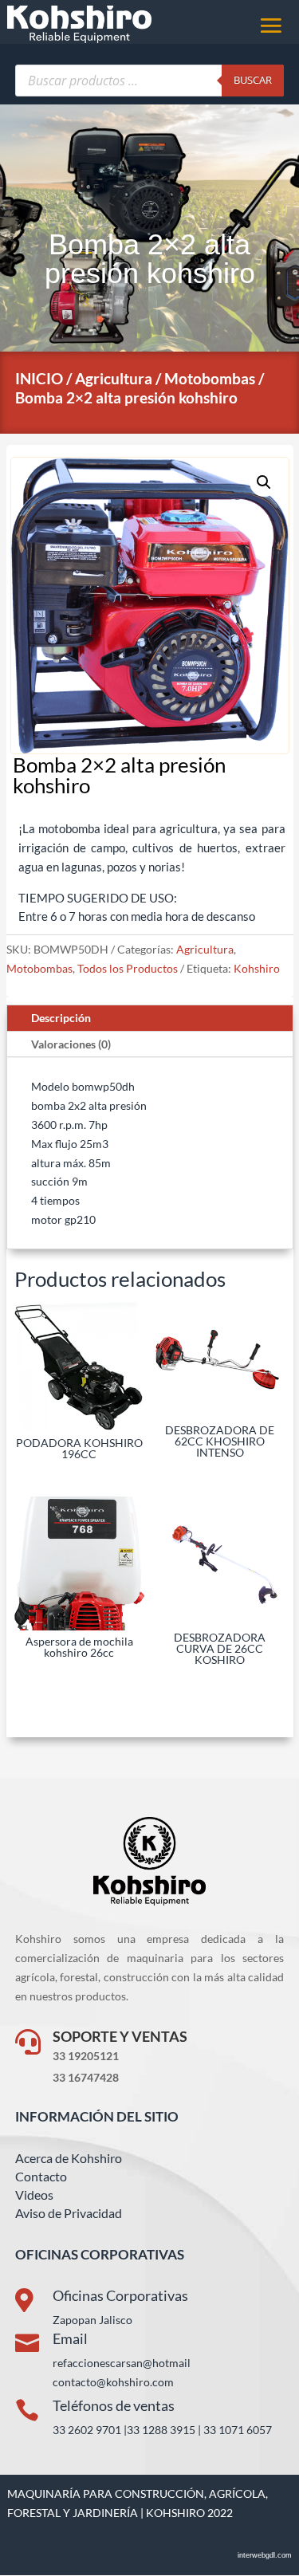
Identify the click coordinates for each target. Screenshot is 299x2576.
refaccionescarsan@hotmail (122, 2363)
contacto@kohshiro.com (113, 2382)
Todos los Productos (128, 968)
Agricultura (114, 378)
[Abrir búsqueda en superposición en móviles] (150, 81)
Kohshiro (257, 968)
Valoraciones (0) (71, 1044)
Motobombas (210, 378)
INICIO (39, 378)
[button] (264, 482)
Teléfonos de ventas (114, 2405)
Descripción (61, 1018)
